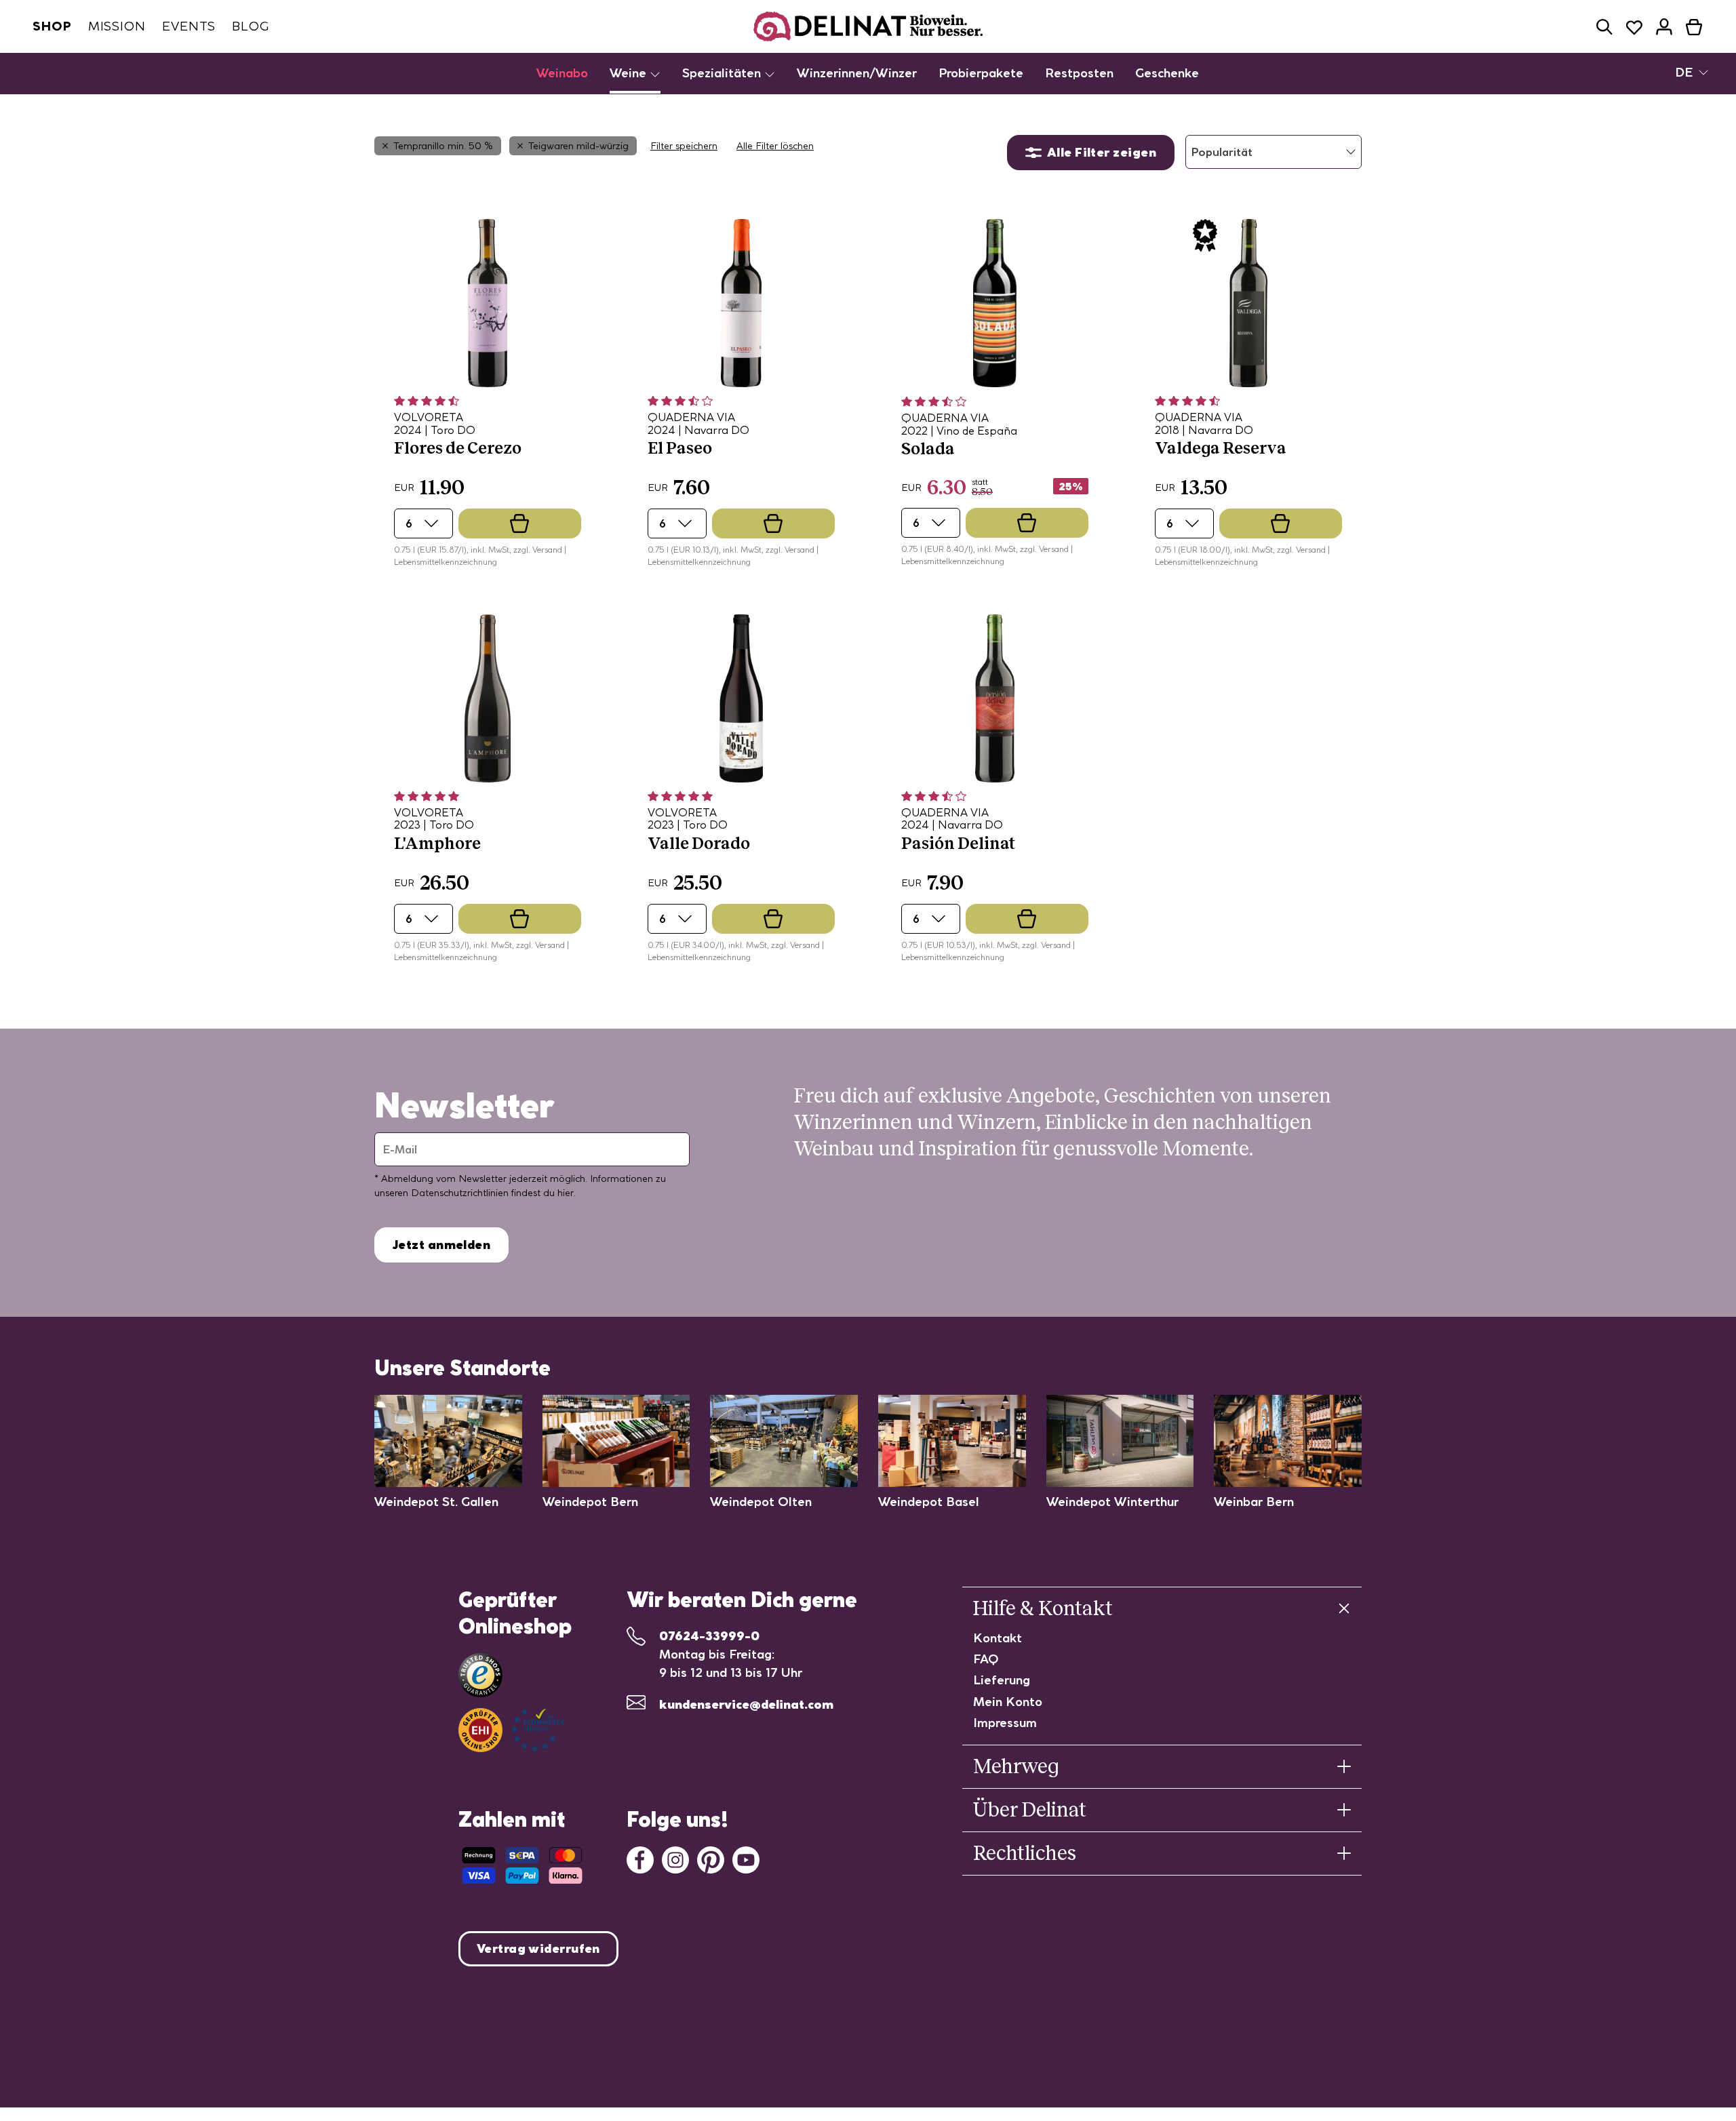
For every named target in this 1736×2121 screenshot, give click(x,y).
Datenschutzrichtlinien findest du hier (492, 1193)
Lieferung (1002, 1680)
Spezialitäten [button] (723, 73)
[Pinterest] (711, 1858)
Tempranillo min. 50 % (443, 146)
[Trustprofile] (511, 1730)
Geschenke (1167, 73)
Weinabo (562, 73)
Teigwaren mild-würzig (578, 146)
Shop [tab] (52, 26)
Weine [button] (630, 73)
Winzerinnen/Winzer (857, 73)
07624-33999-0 (709, 1636)
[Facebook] (640, 1858)
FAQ (986, 1659)
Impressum (1005, 1723)
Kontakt (998, 1638)
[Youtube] (746, 1858)
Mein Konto (1008, 1702)
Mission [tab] (117, 26)
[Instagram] (675, 1858)
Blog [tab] (251, 26)
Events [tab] (189, 26)
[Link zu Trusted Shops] (480, 1675)
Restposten (1079, 73)
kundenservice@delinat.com (746, 1704)
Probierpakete (981, 73)
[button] (1604, 27)
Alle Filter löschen (775, 146)
